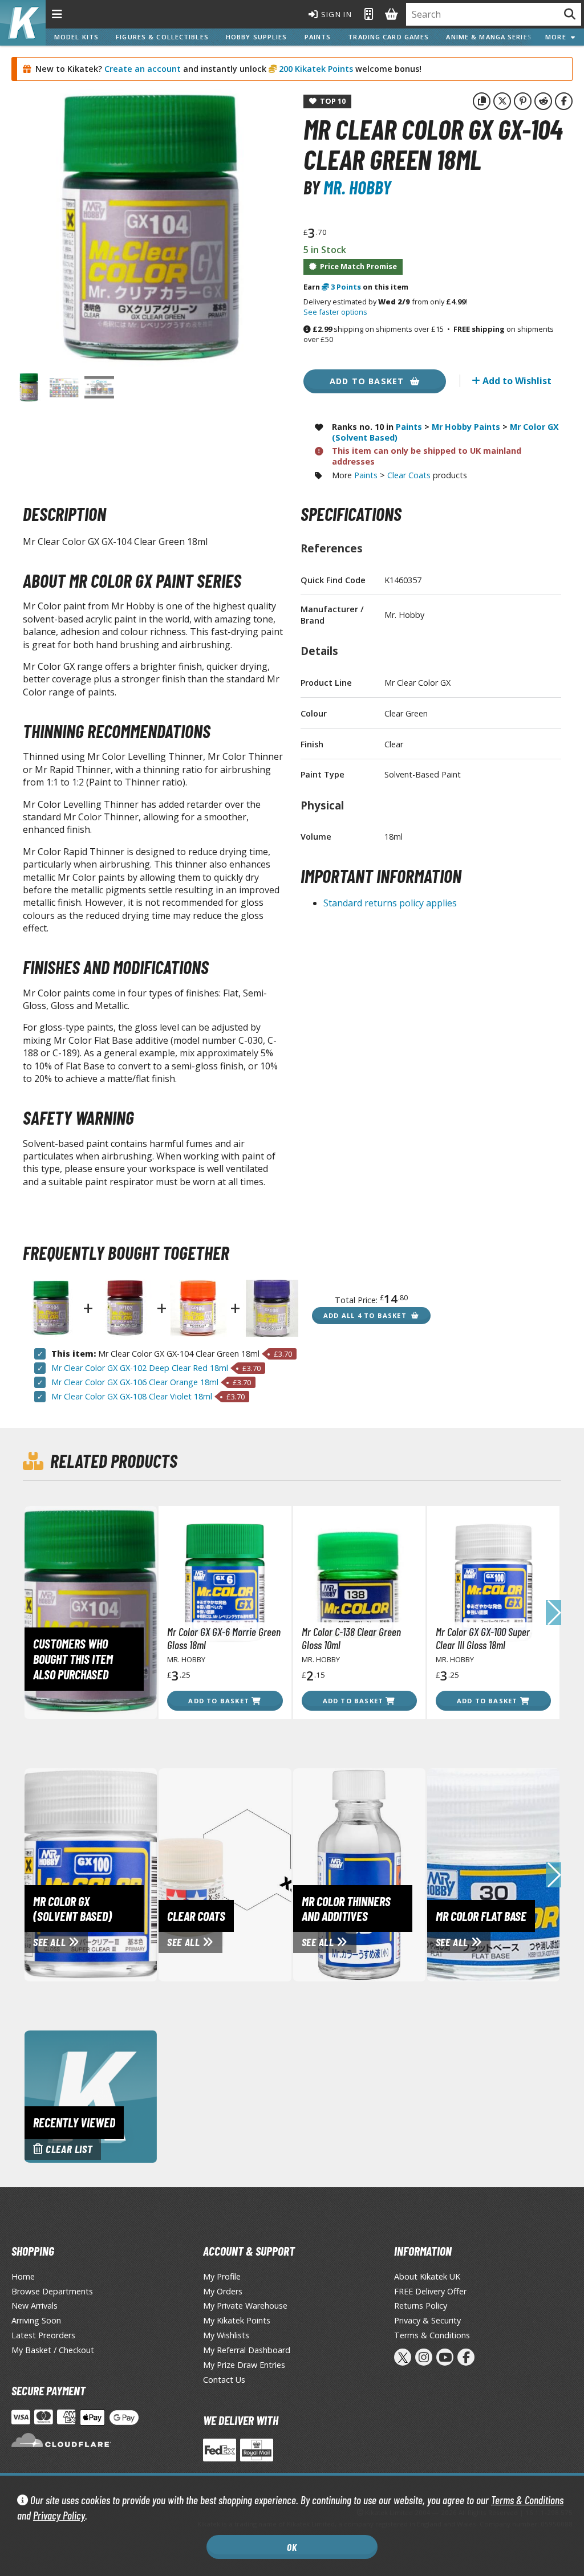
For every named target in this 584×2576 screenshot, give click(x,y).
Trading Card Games (388, 37)
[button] (553, 1613)
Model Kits (76, 37)
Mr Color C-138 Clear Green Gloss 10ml (351, 1638)
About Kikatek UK (427, 2276)
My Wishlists (226, 2335)
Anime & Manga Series (489, 37)
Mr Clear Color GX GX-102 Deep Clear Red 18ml (140, 1368)
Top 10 (331, 101)
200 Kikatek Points (315, 69)
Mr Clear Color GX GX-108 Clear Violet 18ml (132, 1396)
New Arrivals (35, 2306)
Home (23, 2276)
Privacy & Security (427, 2320)
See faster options (335, 312)
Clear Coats (409, 475)
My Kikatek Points (237, 2320)
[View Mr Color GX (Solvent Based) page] (131, 1874)
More (558, 37)
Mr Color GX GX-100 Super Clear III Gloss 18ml (483, 1638)
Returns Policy (421, 2306)
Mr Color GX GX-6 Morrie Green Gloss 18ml (224, 1638)
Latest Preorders (43, 2335)
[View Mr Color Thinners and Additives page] (400, 1874)
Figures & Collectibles (162, 37)
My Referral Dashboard (247, 2350)
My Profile (222, 2276)
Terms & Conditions (527, 2500)
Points (346, 287)
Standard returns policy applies (390, 903)
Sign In (335, 14)
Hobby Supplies (257, 37)
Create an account (143, 69)
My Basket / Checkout (53, 2350)
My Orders (223, 2291)
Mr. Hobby (357, 187)
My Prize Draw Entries (244, 2365)
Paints (318, 37)
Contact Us (224, 2380)
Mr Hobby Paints (466, 427)
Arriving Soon (36, 2320)
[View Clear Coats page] (265, 1874)
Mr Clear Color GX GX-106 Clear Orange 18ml (135, 1382)
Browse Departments (52, 2291)
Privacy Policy (59, 2515)
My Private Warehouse (245, 2306)
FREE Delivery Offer (430, 2291)
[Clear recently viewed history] (91, 2095)
